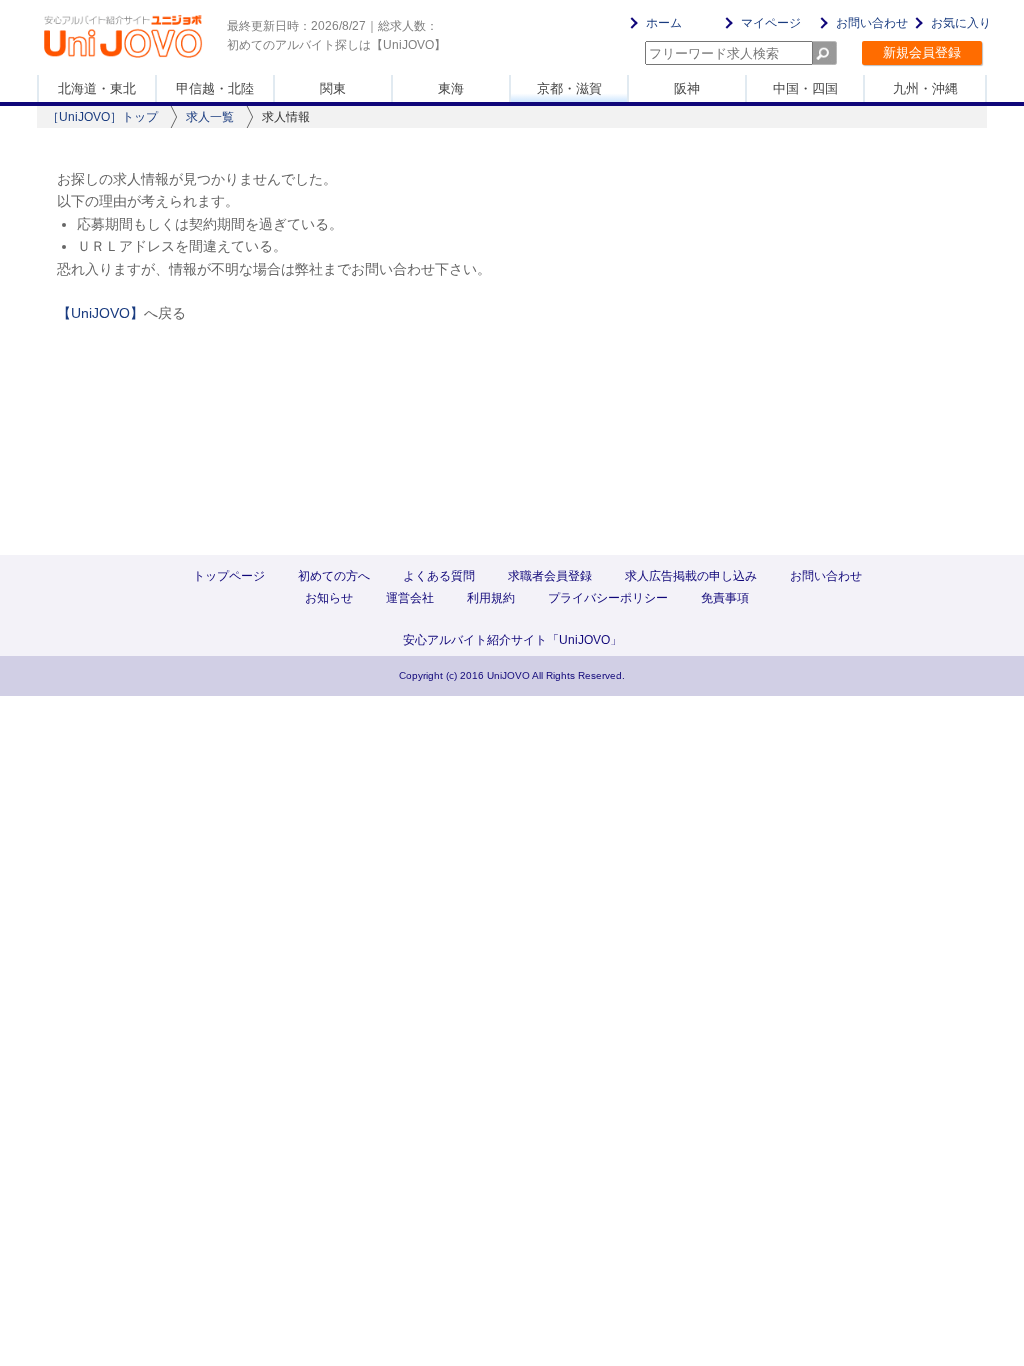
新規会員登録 (922, 52)
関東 (333, 88)
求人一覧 (210, 117)
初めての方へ (334, 576)
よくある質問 (439, 576)
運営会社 (410, 598)
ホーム (664, 23)
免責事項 (725, 598)
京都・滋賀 (569, 88)
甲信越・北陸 (215, 88)
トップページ (229, 576)
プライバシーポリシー (608, 598)
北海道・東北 (97, 88)
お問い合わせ (872, 23)
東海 (451, 88)
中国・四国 (805, 88)
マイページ (771, 23)
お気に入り (961, 23)
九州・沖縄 (925, 88)
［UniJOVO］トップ (102, 117)
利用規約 (491, 598)
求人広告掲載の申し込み (691, 576)
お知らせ (329, 598)
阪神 (687, 88)
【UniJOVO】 (100, 313)
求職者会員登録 (550, 576)
